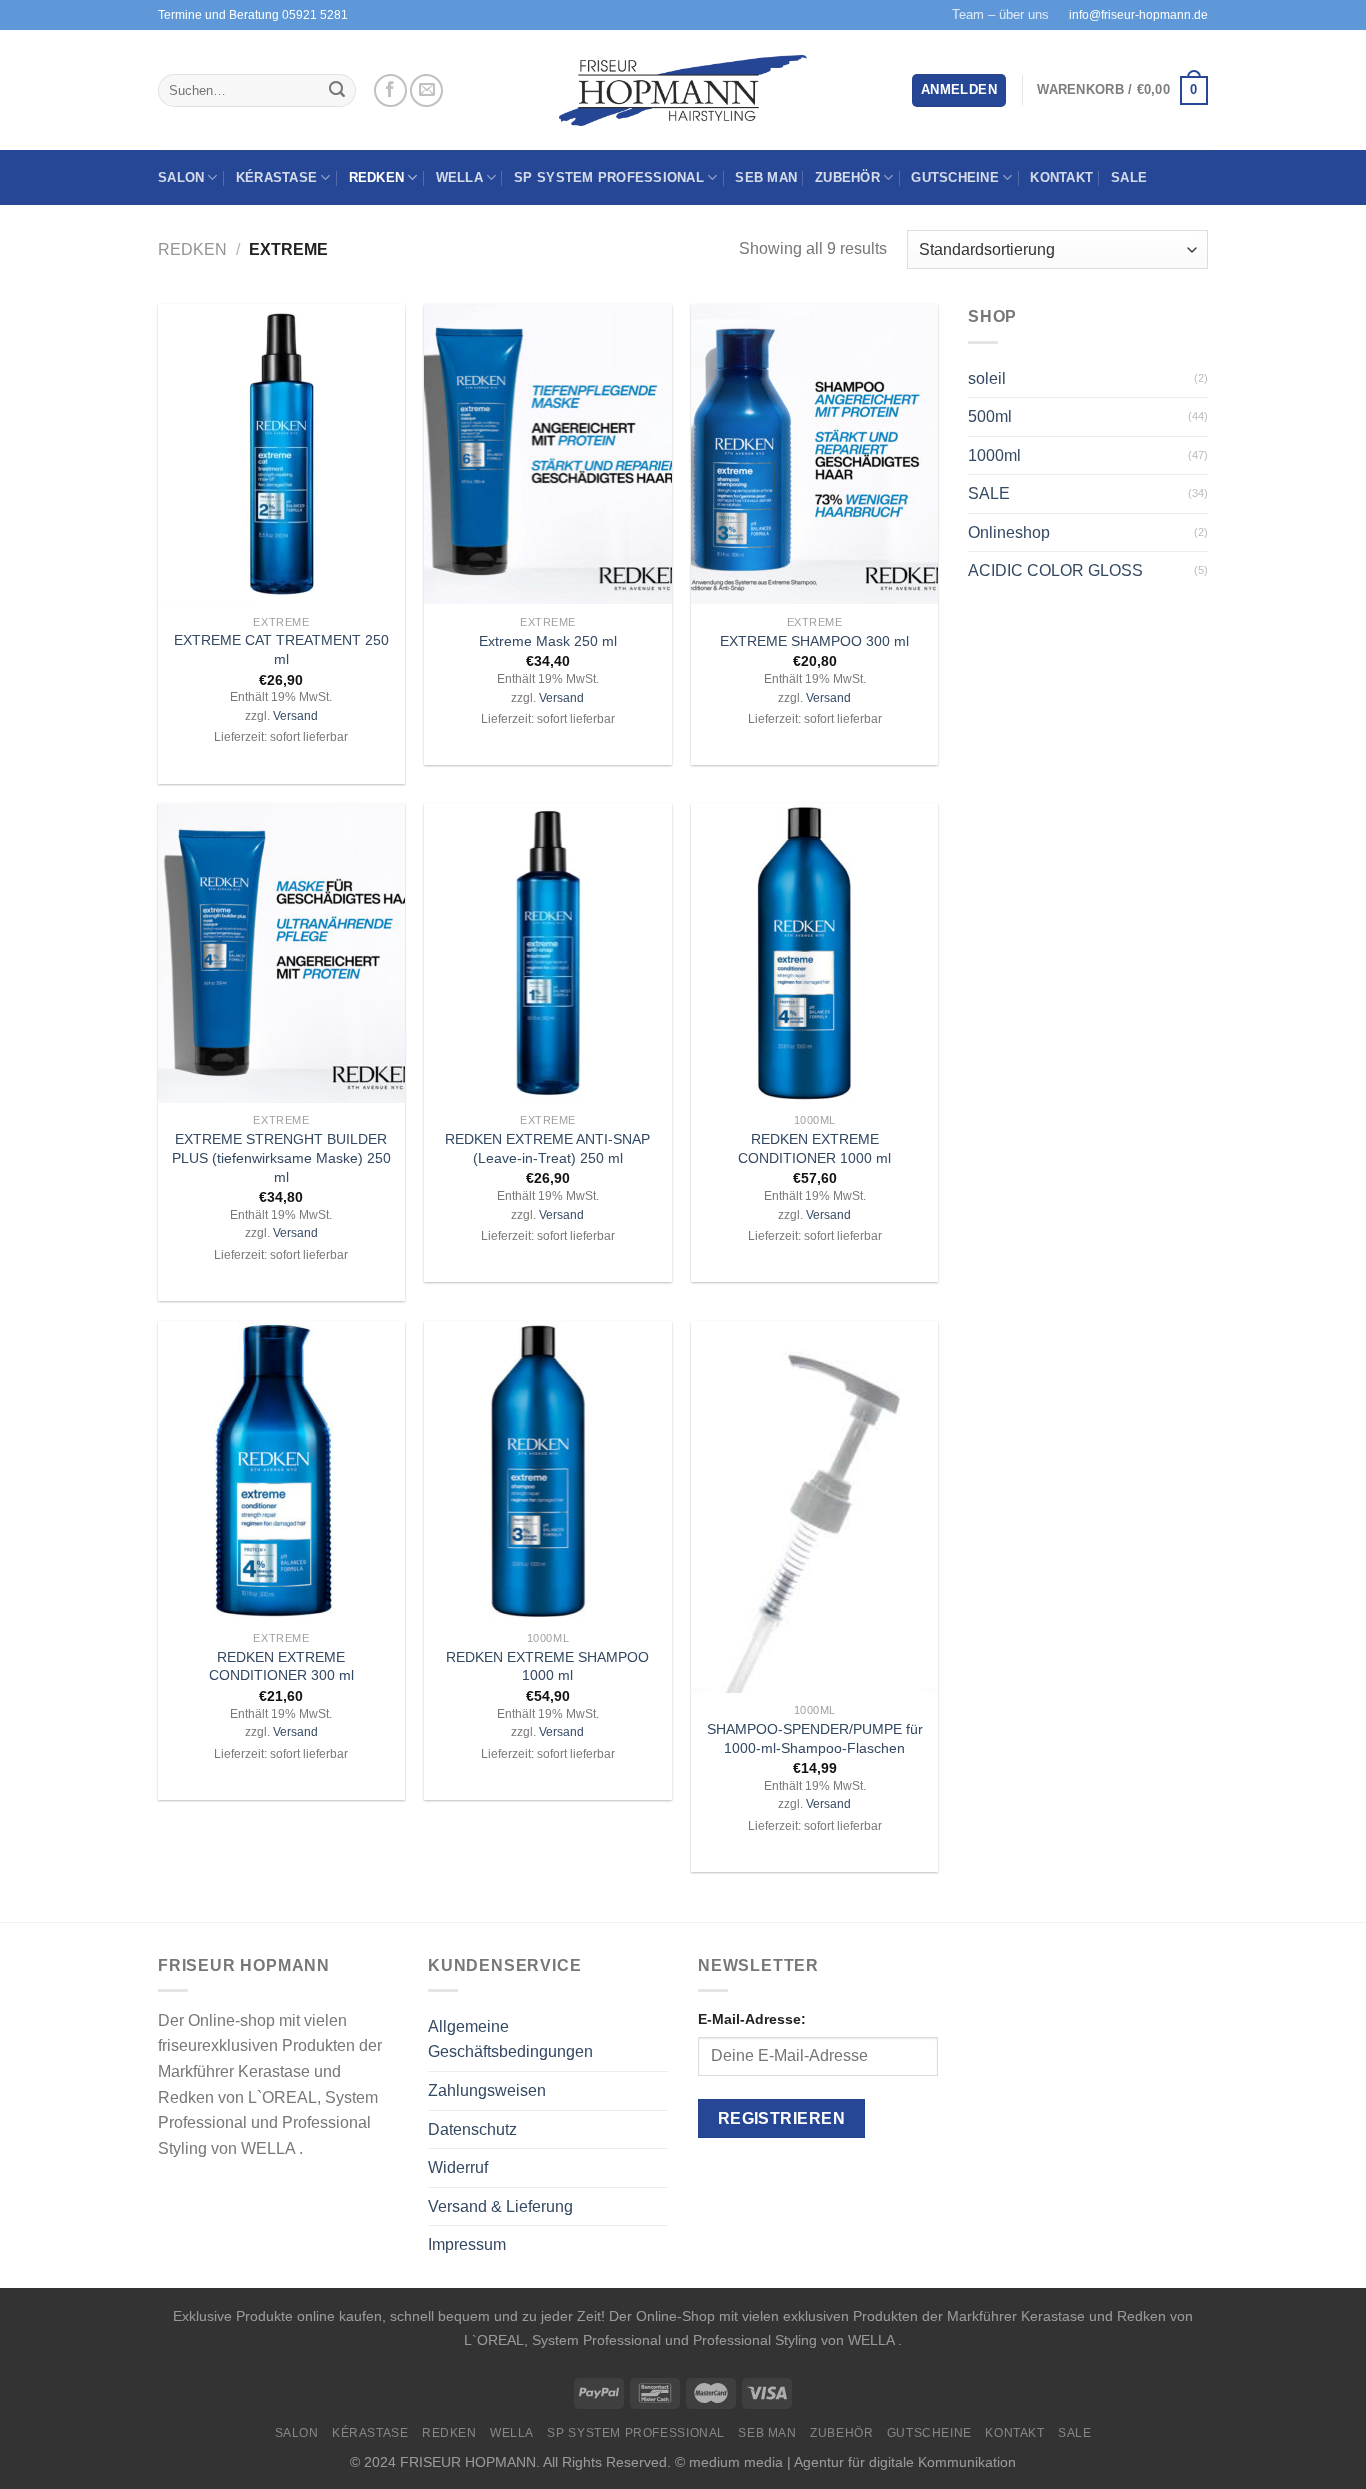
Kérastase (276, 177)
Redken (377, 177)
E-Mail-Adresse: (752, 2019)
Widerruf (458, 2167)
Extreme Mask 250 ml (548, 641)
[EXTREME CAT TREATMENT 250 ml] (281, 454)
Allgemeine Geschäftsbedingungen (510, 2039)
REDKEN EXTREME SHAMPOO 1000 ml (547, 1666)
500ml (990, 416)
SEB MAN (766, 177)
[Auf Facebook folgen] (390, 90)
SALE (1129, 177)
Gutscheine (955, 177)
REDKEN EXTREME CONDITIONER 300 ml (281, 1666)
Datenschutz (472, 2129)
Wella (459, 177)
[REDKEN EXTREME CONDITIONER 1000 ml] (814, 953)
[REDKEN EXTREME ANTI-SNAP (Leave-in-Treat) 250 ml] (547, 953)
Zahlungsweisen (487, 2090)
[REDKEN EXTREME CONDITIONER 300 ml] (281, 1471)
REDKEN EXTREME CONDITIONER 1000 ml (814, 1148)
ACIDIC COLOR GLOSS (1055, 570)
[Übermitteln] (337, 91)
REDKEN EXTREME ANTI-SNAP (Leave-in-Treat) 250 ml (547, 1148)
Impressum (467, 2244)
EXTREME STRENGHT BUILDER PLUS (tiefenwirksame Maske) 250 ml (281, 1157)
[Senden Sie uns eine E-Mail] (426, 90)
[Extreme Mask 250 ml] (547, 454)
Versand (295, 716)
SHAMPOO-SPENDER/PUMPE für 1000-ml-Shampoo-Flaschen (815, 1738)
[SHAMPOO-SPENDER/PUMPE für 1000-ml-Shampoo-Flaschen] (814, 1507)
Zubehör (847, 177)
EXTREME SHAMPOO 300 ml (814, 641)
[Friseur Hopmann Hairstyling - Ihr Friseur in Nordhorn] (683, 91)
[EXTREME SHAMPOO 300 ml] (814, 454)
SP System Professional (609, 177)
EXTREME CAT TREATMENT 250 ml (281, 649)
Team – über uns (1000, 14)
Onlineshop (1009, 532)
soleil (987, 378)
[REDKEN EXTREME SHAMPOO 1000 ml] (547, 1471)
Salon (181, 177)
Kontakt (1061, 177)
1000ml (994, 455)
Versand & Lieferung (500, 2206)
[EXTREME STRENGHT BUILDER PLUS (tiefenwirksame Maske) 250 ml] (281, 953)
